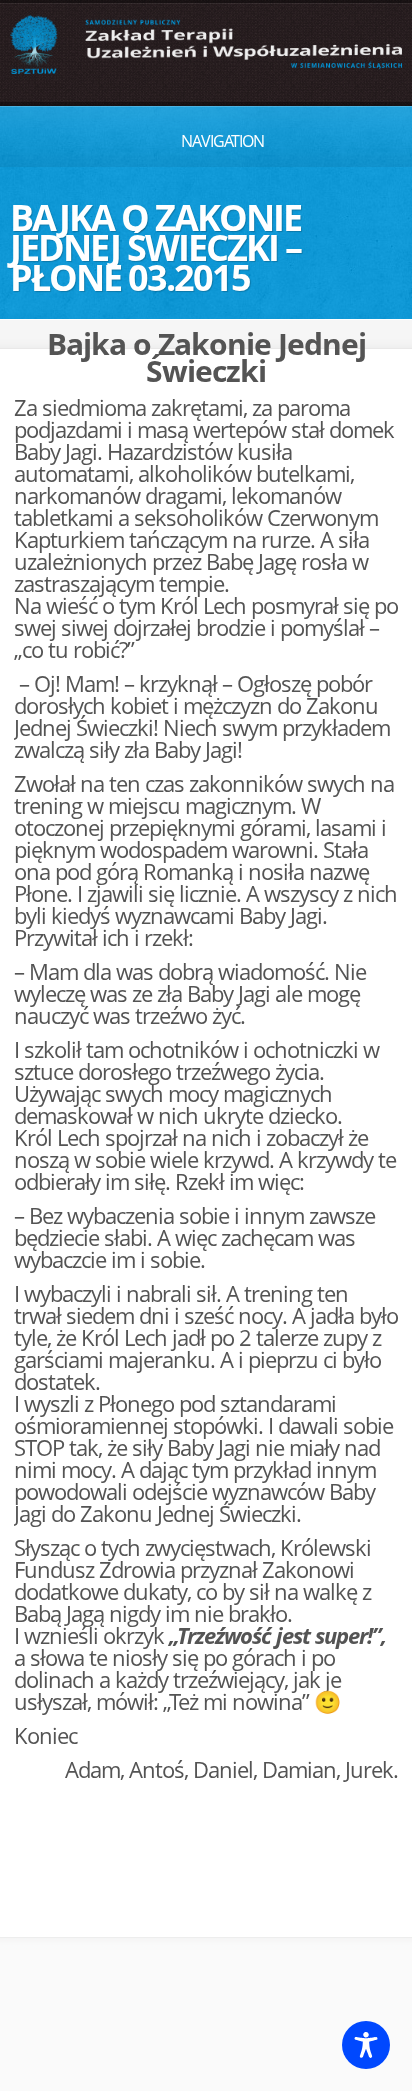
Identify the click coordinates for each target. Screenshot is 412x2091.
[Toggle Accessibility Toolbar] (366, 2045)
